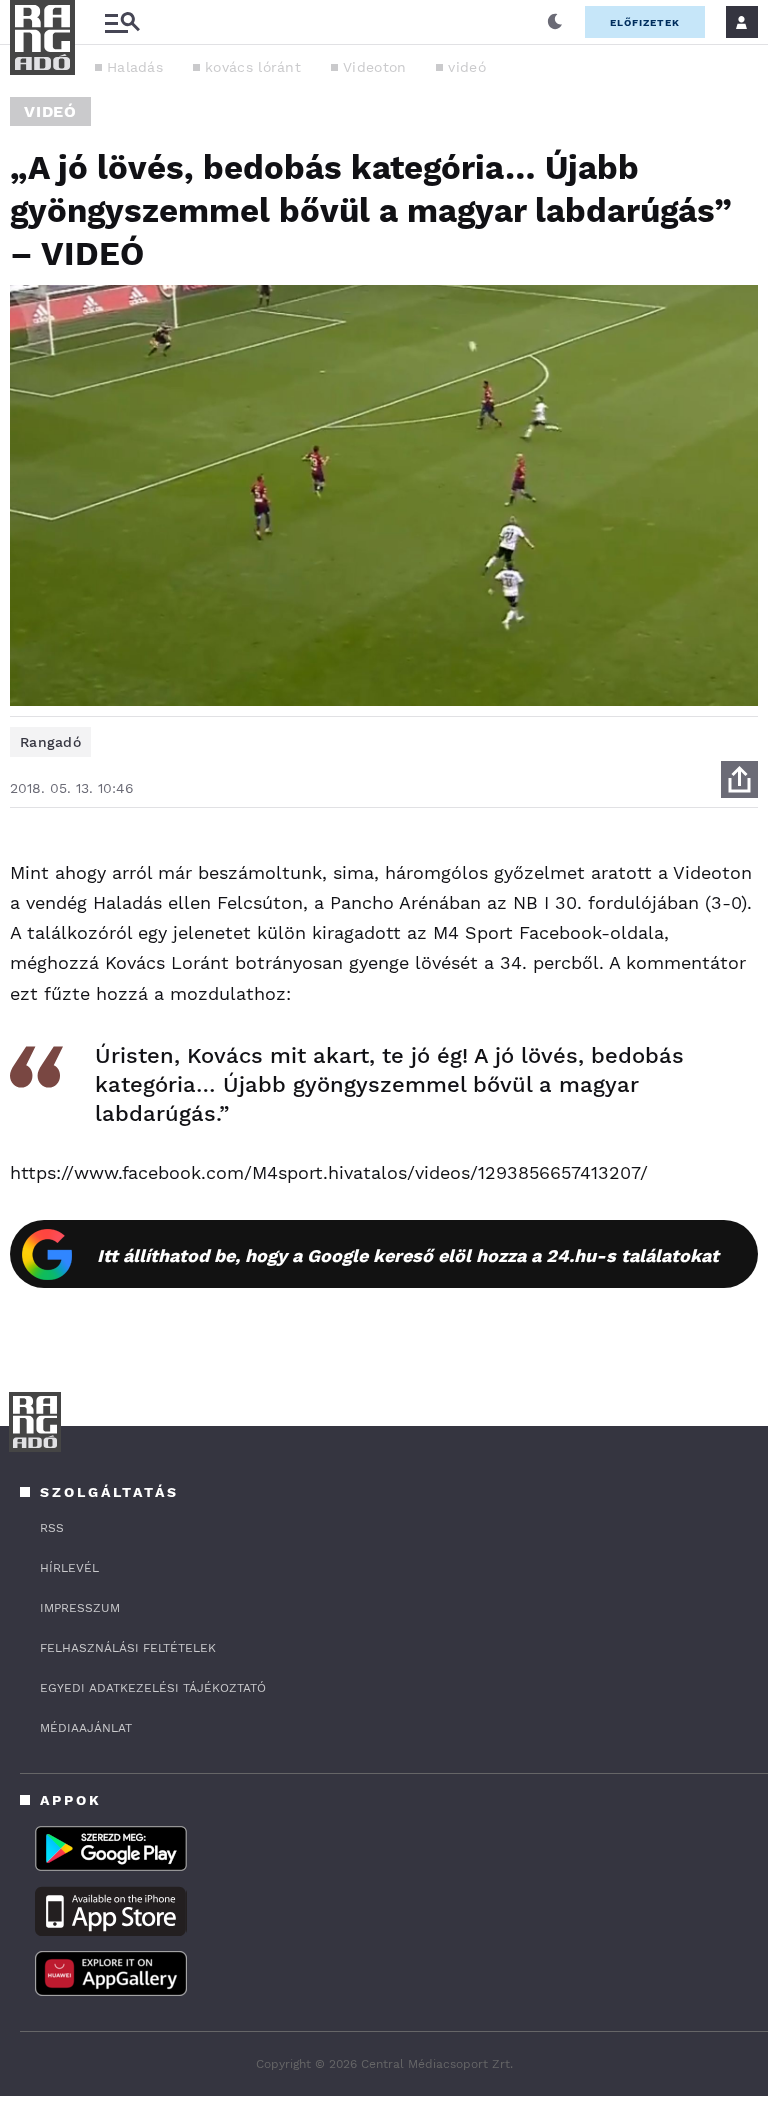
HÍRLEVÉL (69, 1568)
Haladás (135, 67)
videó (467, 67)
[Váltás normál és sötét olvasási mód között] (555, 22)
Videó (50, 111)
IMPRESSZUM (80, 1608)
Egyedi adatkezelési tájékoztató (153, 1688)
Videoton (374, 67)
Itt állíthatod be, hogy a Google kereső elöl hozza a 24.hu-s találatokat (408, 1255)
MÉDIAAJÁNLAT (86, 1728)
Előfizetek (645, 22)
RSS (52, 1528)
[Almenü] (122, 22)
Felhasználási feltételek (128, 1648)
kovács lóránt (253, 67)
